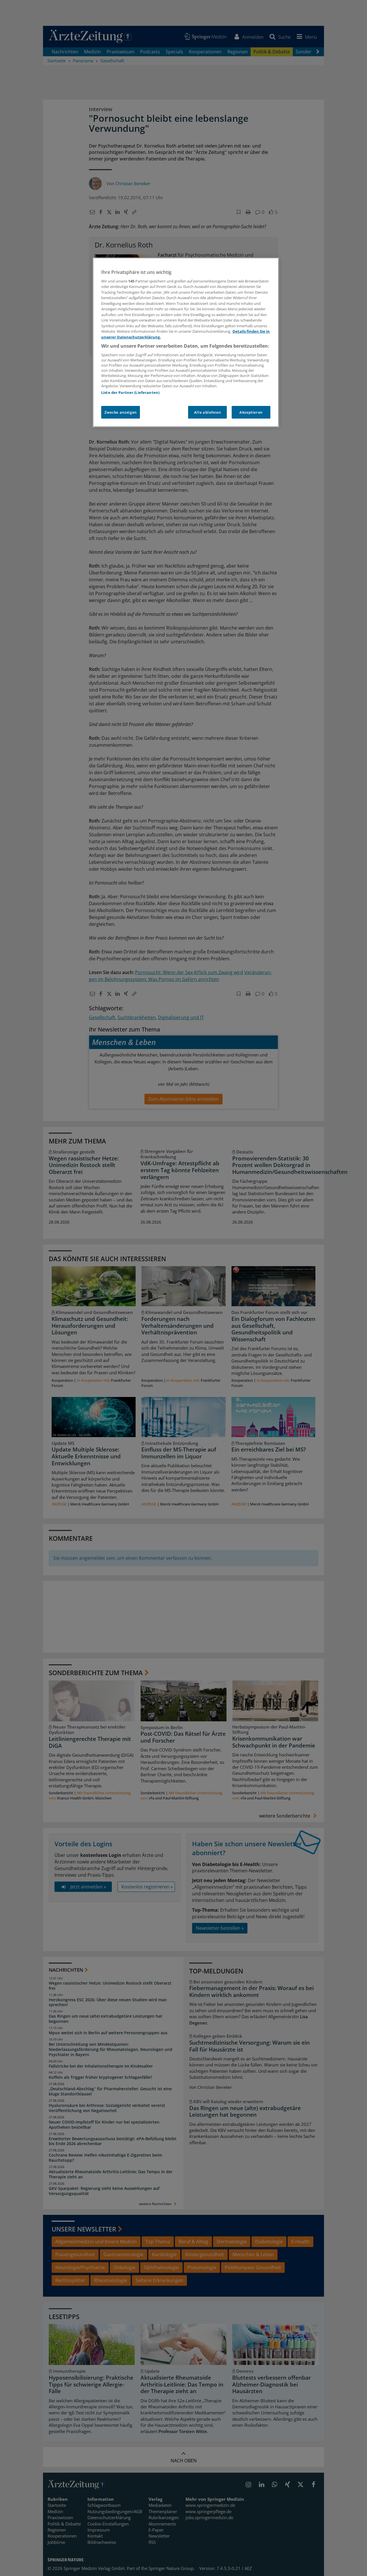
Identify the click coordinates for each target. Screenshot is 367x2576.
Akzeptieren (251, 412)
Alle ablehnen (207, 412)
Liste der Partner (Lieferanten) (130, 392)
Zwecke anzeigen (121, 412)
